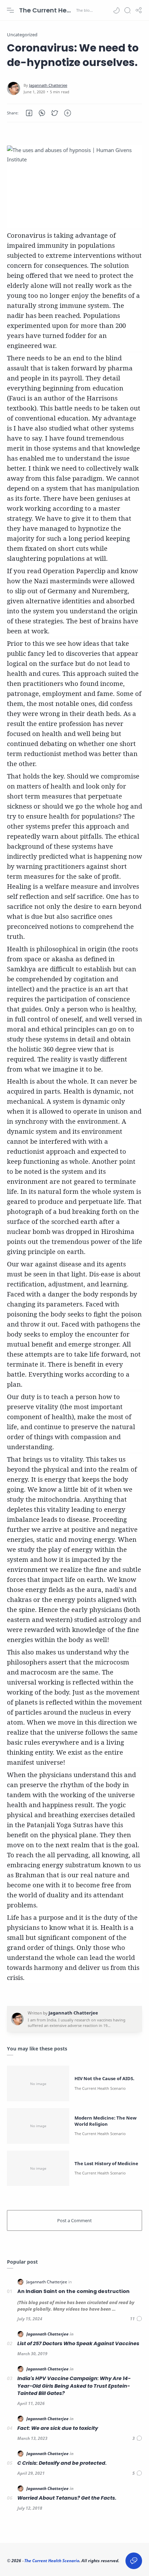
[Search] (128, 10)
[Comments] (136, 2319)
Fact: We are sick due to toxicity (58, 2428)
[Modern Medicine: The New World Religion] (38, 2126)
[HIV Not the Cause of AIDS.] (38, 2083)
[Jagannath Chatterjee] (48, 85)
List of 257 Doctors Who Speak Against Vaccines (78, 2343)
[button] (116, 10)
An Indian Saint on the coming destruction (73, 2291)
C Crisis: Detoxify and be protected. (62, 2463)
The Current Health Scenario (47, 10)
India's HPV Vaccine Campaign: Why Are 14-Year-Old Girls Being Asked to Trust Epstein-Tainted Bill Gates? (74, 2386)
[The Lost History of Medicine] (38, 2168)
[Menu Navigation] (10, 10)
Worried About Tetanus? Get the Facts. (67, 2498)
